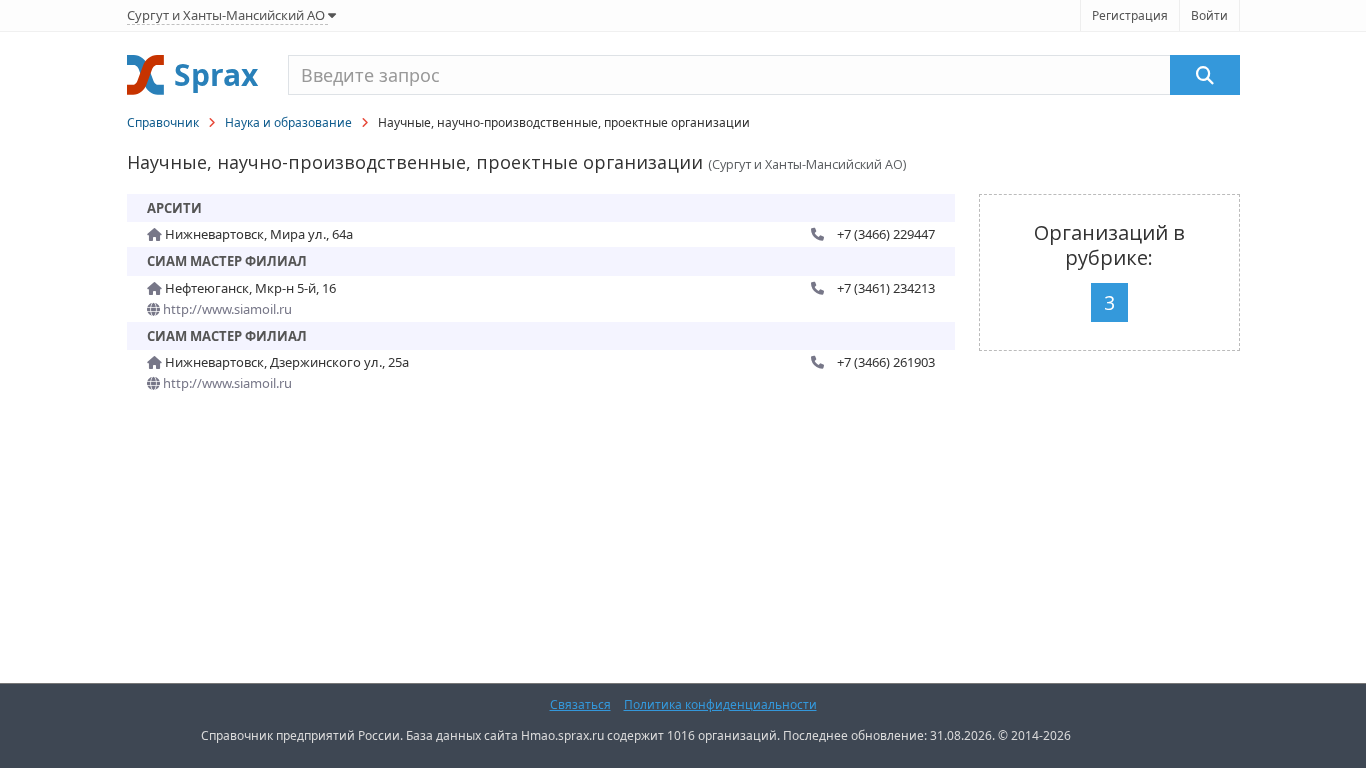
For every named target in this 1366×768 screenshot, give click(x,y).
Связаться (580, 704)
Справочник (163, 122)
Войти (1209, 15)
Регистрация (1130, 15)
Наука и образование (288, 122)
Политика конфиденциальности (720, 704)
